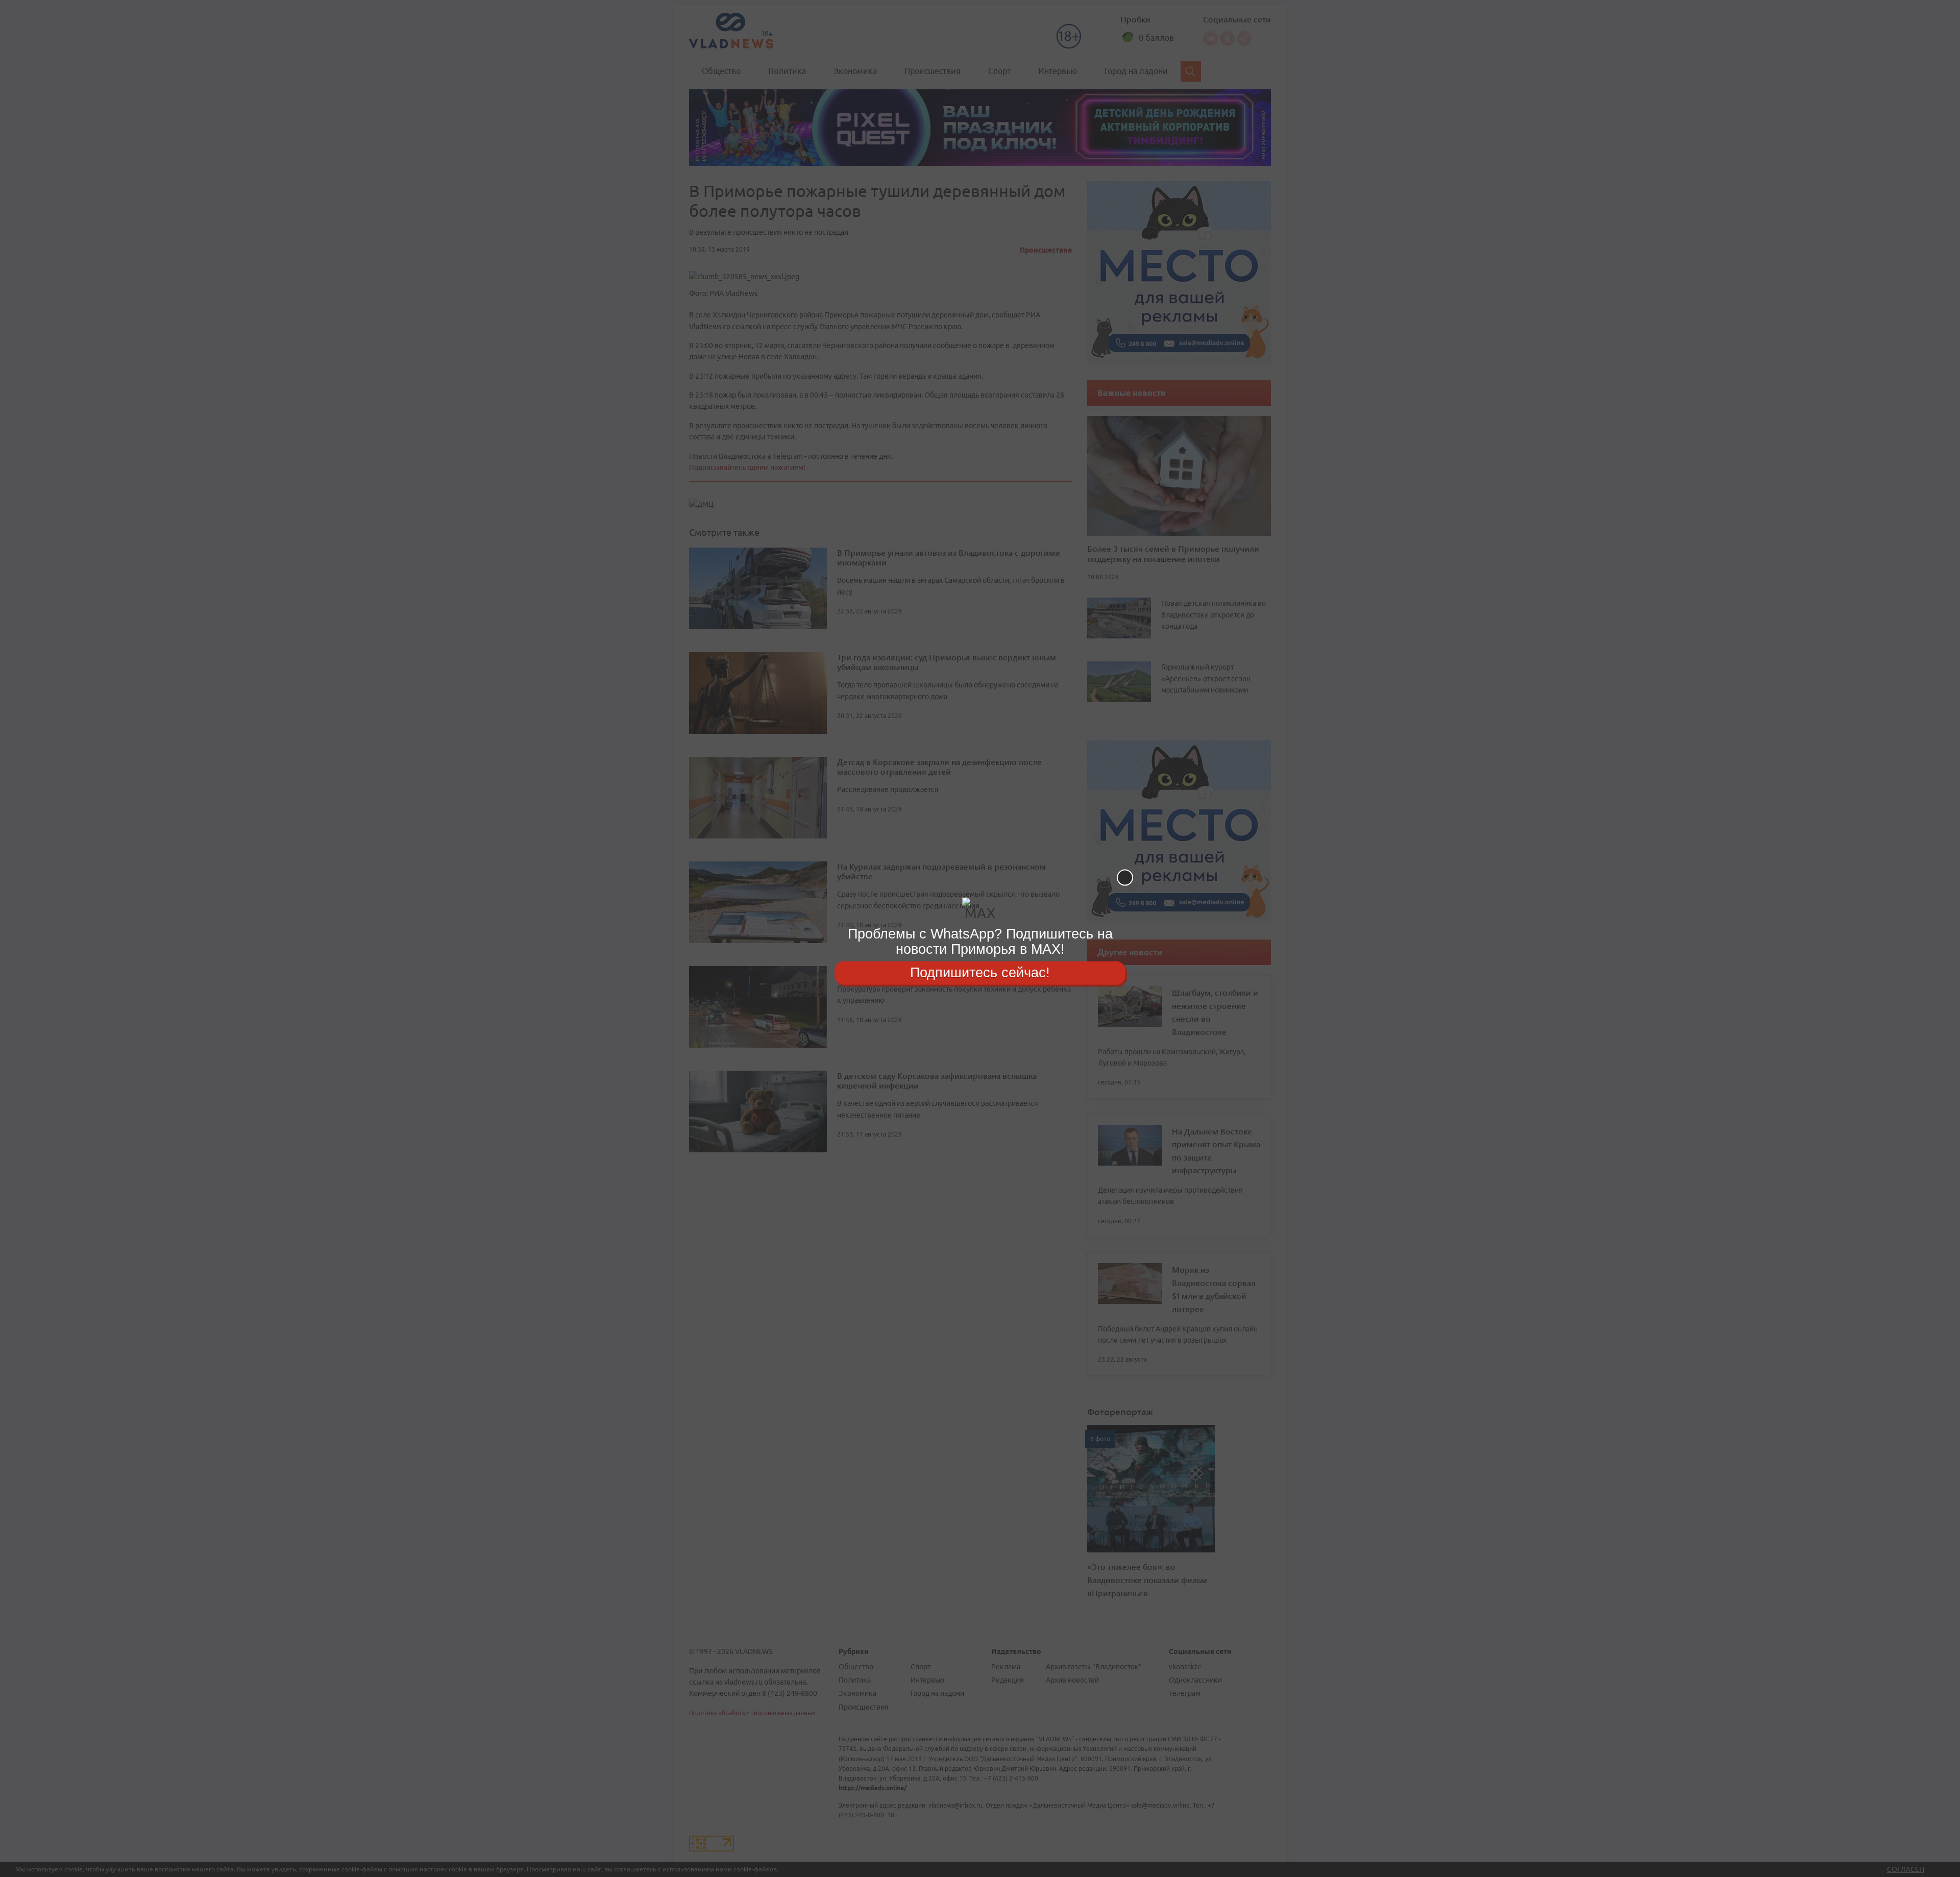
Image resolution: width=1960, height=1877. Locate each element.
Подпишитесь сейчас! (980, 973)
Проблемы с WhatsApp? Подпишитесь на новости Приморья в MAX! (980, 941)
